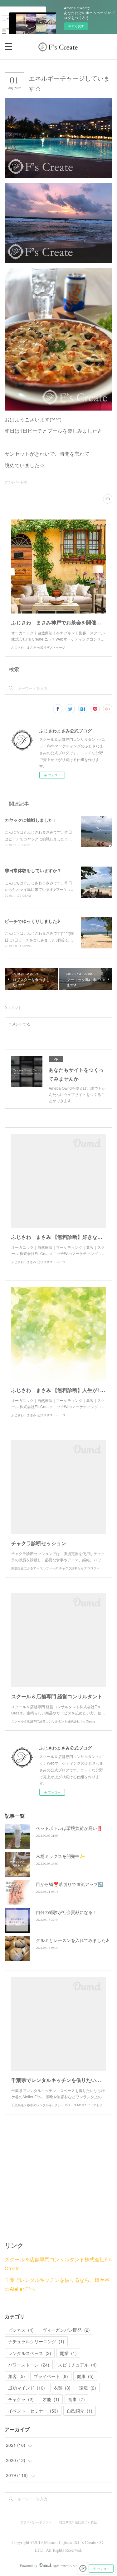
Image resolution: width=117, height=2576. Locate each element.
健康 (85, 2376)
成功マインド (27, 2388)
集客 (17, 2376)
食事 (76, 2399)
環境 (88, 2388)
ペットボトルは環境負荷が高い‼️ (69, 1828)
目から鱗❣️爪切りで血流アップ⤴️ (70, 1884)
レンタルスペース (30, 2353)
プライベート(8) (16, 482)
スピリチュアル (77, 2365)
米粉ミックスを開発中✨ (60, 1856)
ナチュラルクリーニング (36, 2341)
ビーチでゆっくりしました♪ (32, 921)
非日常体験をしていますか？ (33, 870)
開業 (68, 2353)
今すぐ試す (76, 26)
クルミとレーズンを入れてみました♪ (72, 1940)
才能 (51, 2399)
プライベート (51, 2376)
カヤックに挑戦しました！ (31, 820)
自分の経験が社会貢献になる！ (66, 1912)
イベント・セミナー (33, 2411)
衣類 (62, 2388)
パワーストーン (29, 2365)
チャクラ (21, 2399)
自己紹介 (80, 2411)
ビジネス (21, 2330)
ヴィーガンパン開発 (66, 2330)
